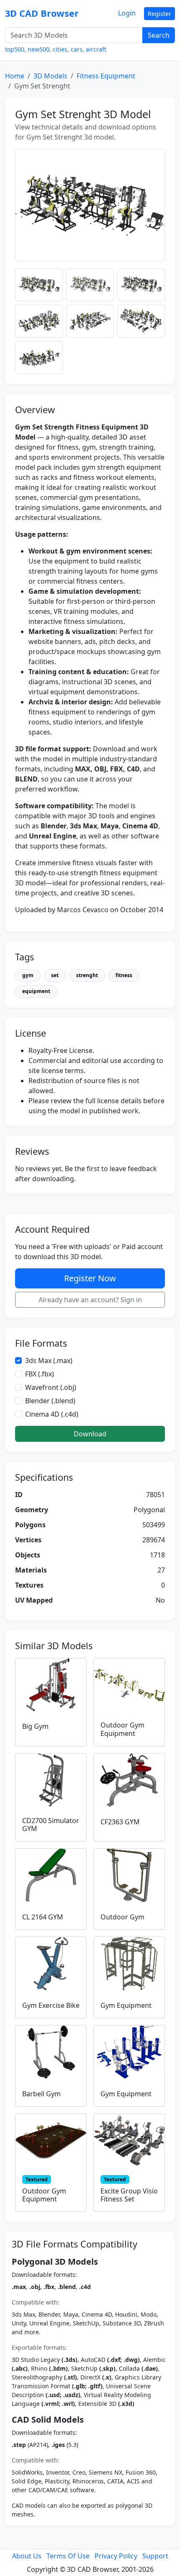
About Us (27, 2556)
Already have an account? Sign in (90, 1300)
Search (159, 35)
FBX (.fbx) (40, 1374)
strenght (87, 975)
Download (90, 1434)
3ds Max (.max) (49, 1360)
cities (60, 49)
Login (127, 13)
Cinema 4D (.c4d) (52, 1414)
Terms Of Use (68, 2556)
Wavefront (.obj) (51, 1387)
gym (28, 975)
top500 (15, 49)
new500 (39, 49)
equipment (36, 991)
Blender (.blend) (50, 1401)
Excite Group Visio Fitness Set (129, 2195)
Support (155, 2556)
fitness (124, 975)
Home (15, 76)
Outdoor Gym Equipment (122, 1729)
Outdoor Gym (122, 1917)
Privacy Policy (116, 2556)
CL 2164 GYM (43, 1917)
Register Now (90, 1278)
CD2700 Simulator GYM (51, 1825)
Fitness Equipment (106, 76)
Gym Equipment (126, 2005)
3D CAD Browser (42, 13)
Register (159, 14)
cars (77, 49)
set (55, 975)
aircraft (96, 49)
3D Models (50, 76)
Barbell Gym (41, 2094)
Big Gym (35, 1726)
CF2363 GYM (120, 1822)
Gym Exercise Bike (51, 2005)
